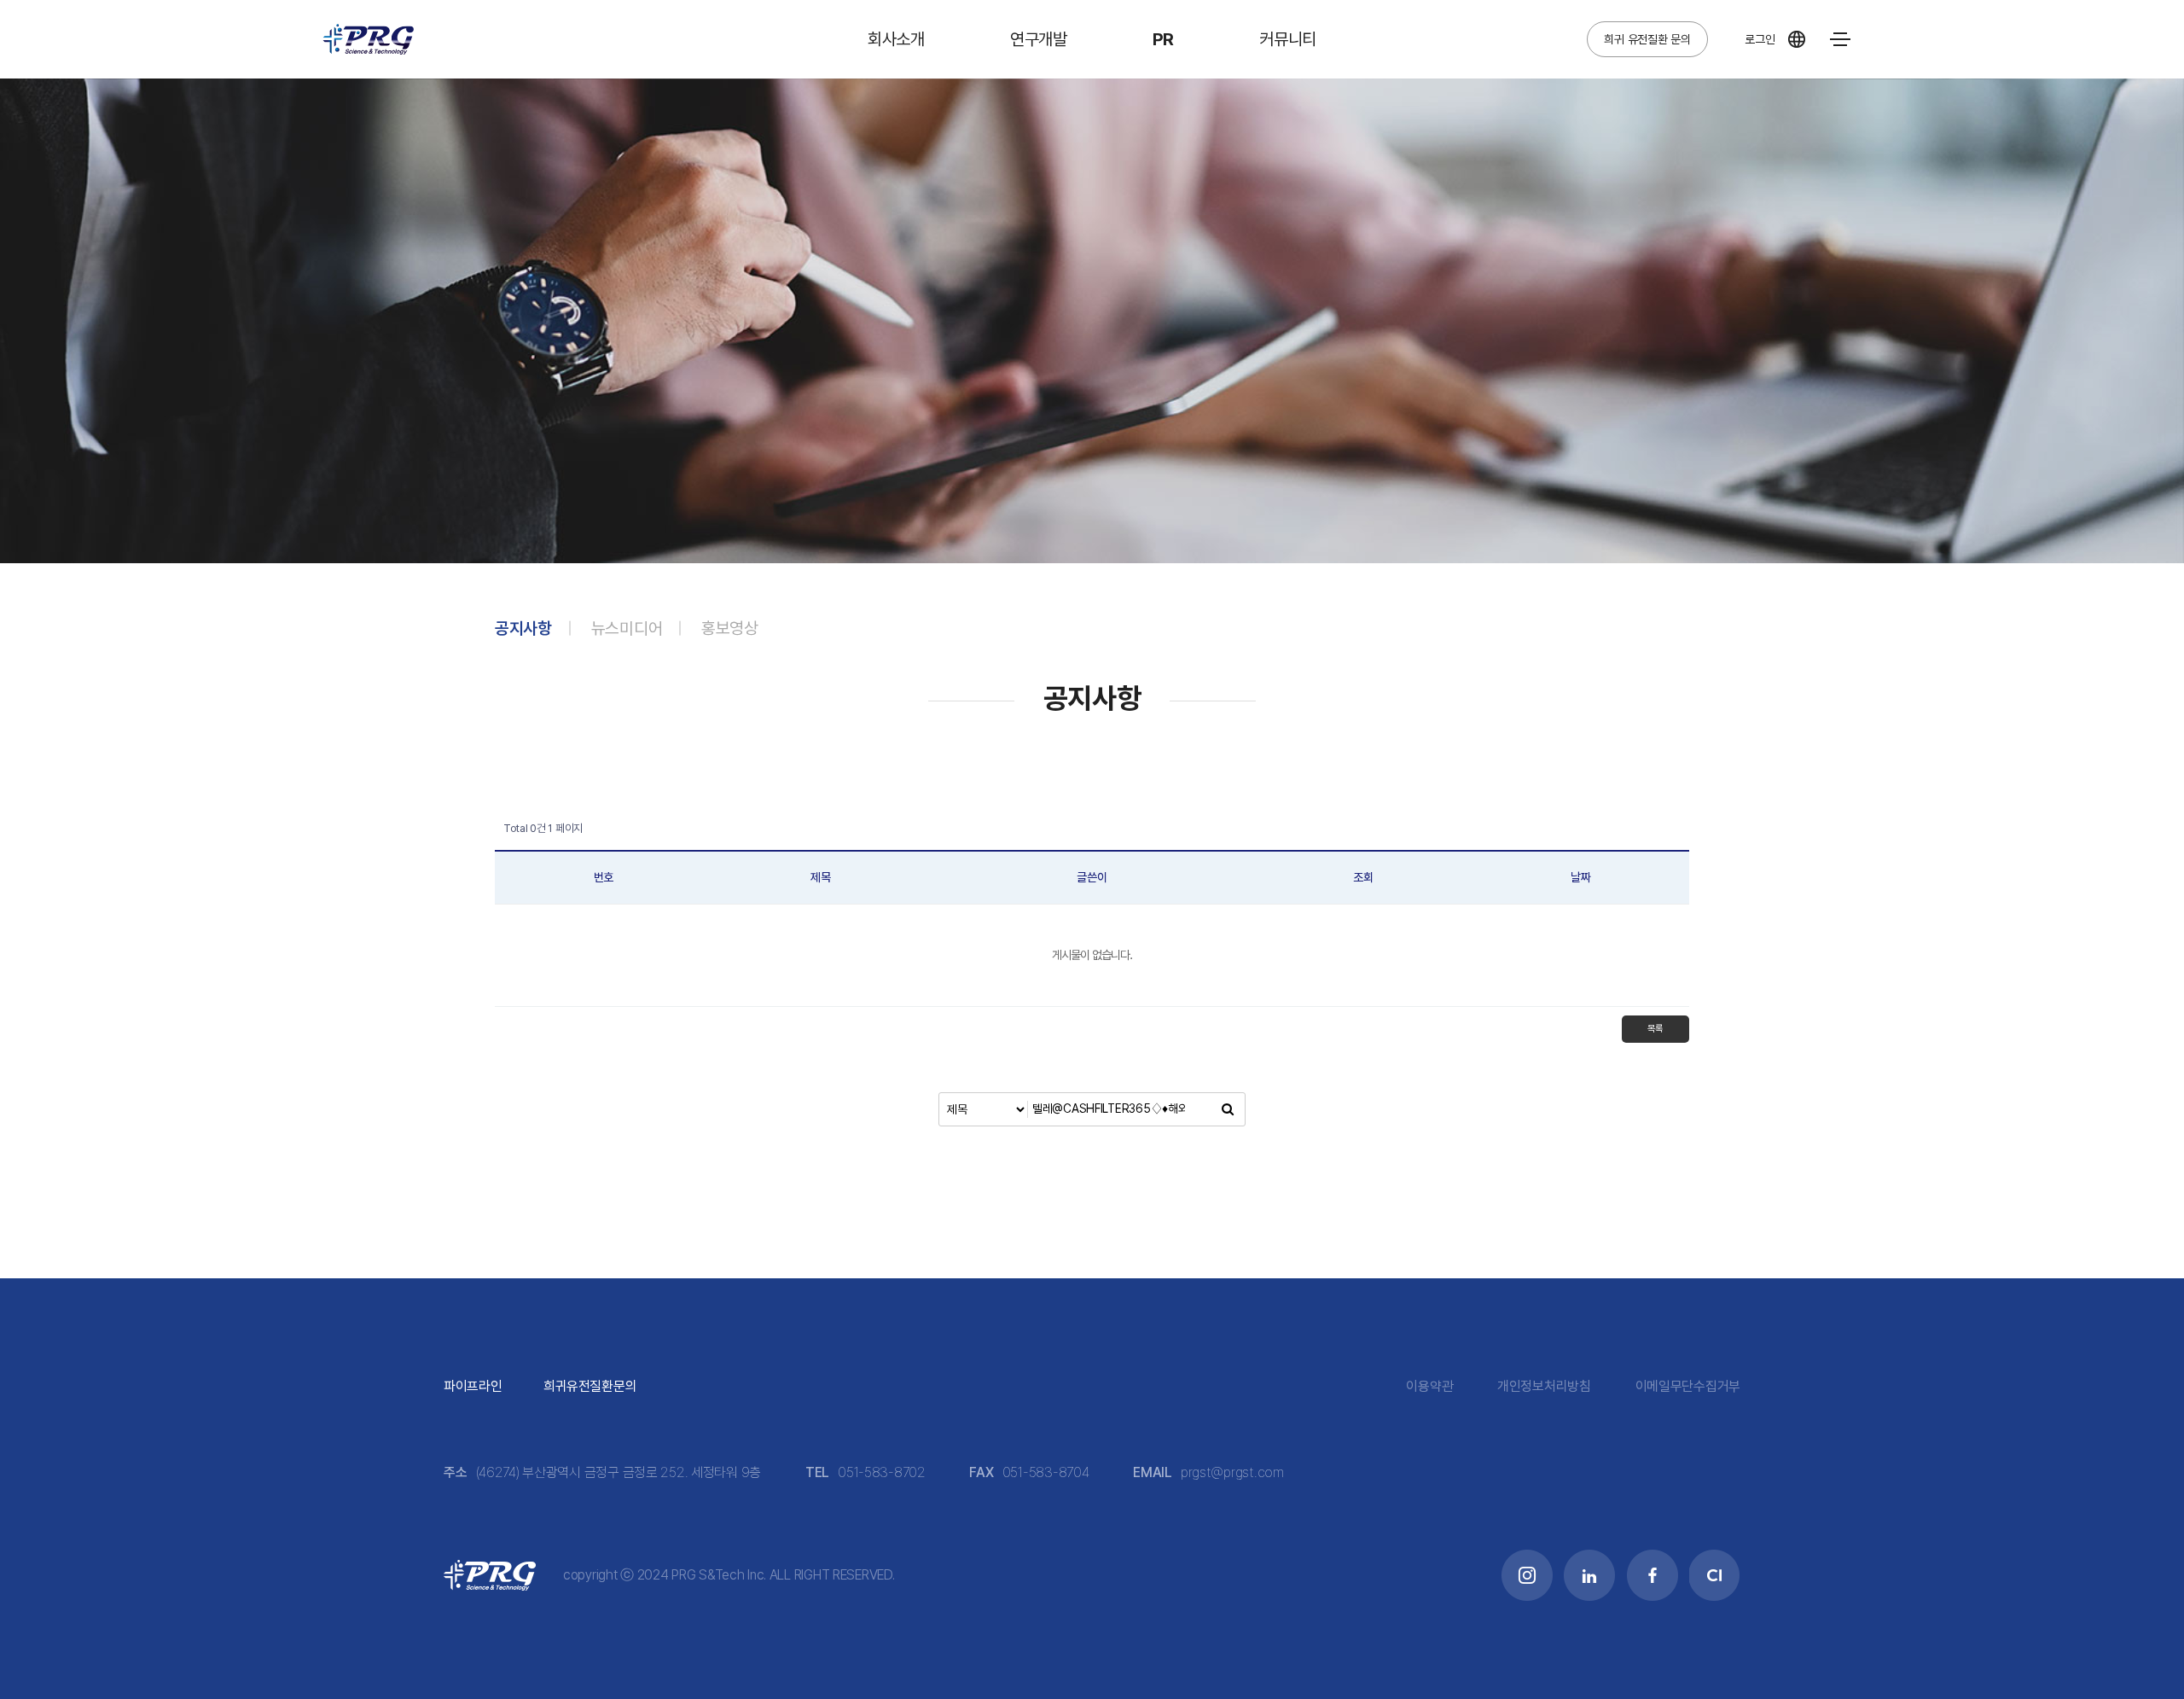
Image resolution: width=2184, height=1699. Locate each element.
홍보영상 (730, 628)
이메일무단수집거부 (1688, 1386)
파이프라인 (473, 1386)
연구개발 (1039, 39)
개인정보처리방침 (1544, 1386)
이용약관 (1429, 1386)
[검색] (1228, 1109)
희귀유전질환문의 (590, 1386)
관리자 (924, 1575)
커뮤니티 (1288, 39)
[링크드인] (476, 33)
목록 (1655, 1029)
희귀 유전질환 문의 (1647, 39)
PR (1163, 39)
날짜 (1580, 877)
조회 (1363, 877)
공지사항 (523, 628)
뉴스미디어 (627, 628)
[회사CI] (554, 33)
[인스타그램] (436, 33)
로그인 (1760, 39)
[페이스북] (515, 33)
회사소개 (896, 39)
